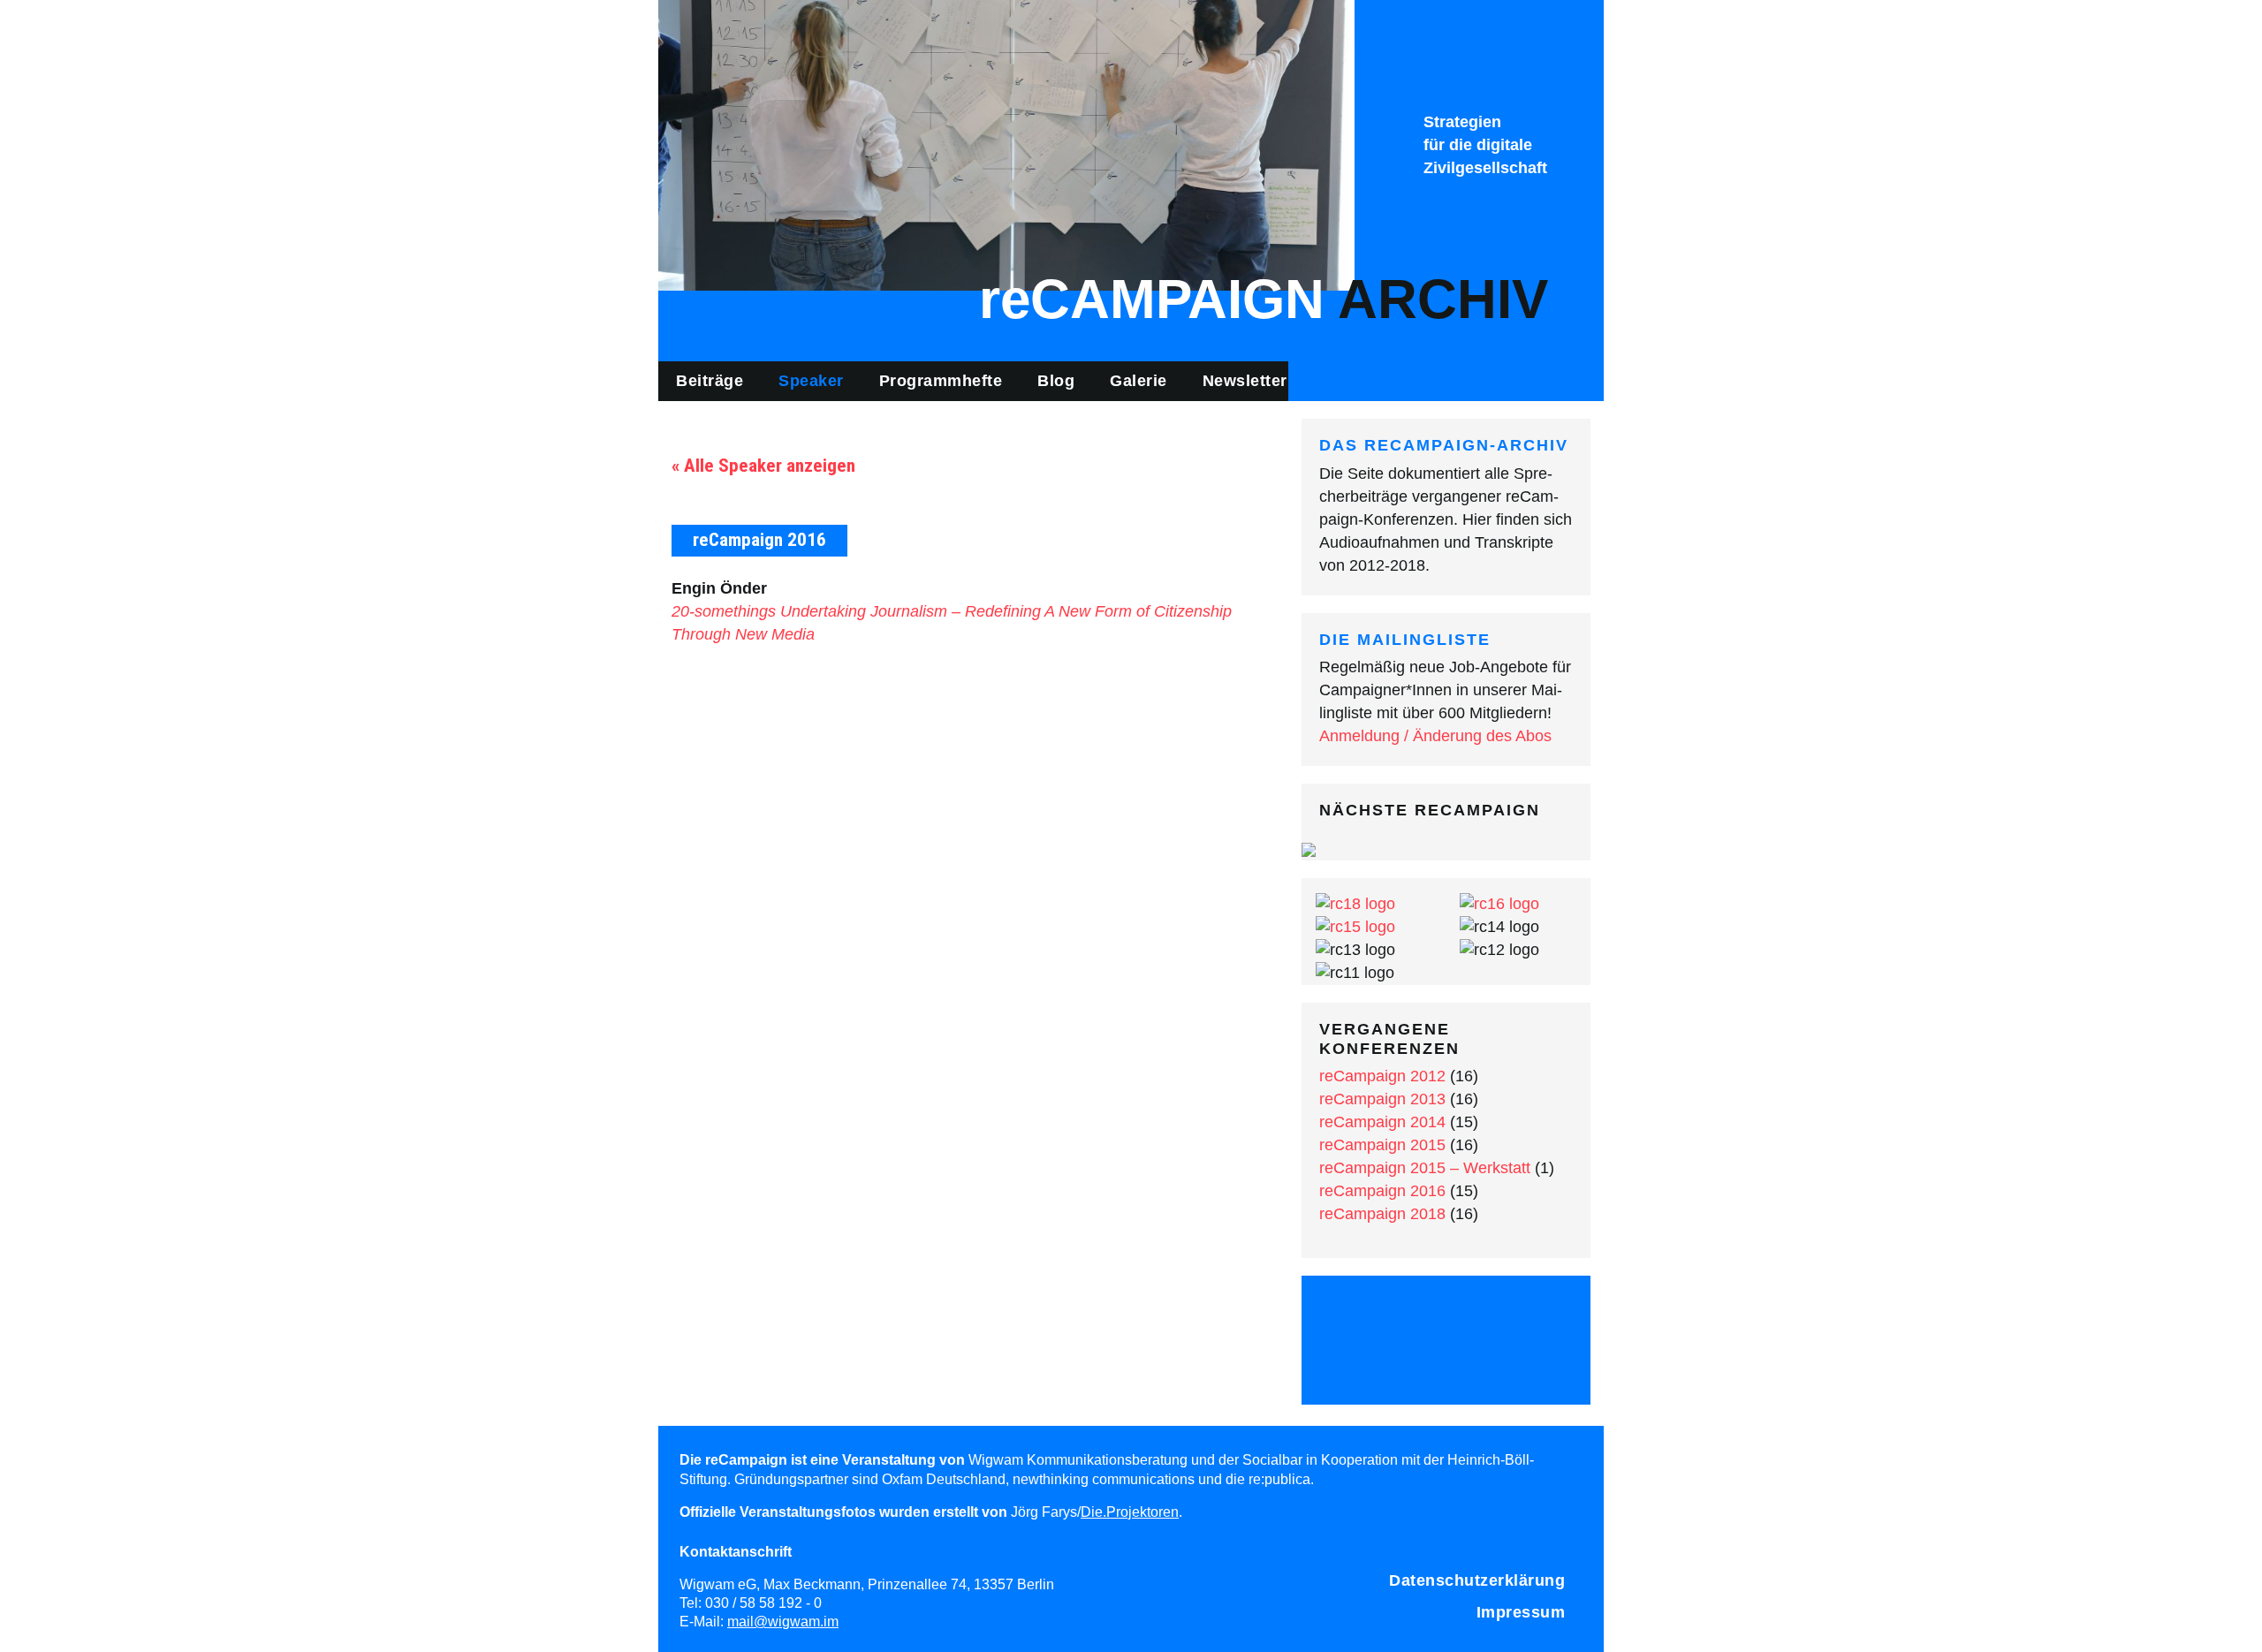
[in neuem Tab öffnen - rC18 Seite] (1355, 903)
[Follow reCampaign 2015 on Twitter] (1353, 1315)
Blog (1056, 381)
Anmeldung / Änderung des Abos (1435, 736)
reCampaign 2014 (1382, 1122)
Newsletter (1245, 381)
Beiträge (710, 381)
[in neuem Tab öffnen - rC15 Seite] (1355, 926)
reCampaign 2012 (1382, 1076)
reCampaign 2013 (1382, 1099)
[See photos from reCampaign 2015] (1446, 1315)
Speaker (811, 381)
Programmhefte (941, 381)
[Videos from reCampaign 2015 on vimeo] (1493, 1315)
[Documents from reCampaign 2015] (1540, 1315)
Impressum (1521, 1612)
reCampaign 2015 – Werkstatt (1425, 1168)
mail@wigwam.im (783, 1621)
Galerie (1139, 381)
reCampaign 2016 (1382, 1191)
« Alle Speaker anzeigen (763, 466)
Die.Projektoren (1130, 1512)
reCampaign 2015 (1382, 1145)
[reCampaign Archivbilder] (1006, 144)
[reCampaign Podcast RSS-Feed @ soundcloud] (1446, 1364)
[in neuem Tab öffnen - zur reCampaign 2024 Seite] (1309, 848)
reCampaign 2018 (1382, 1214)
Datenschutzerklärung (1477, 1580)
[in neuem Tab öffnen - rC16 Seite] (1499, 903)
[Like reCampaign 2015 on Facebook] (1400, 1315)
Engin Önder (719, 588)
